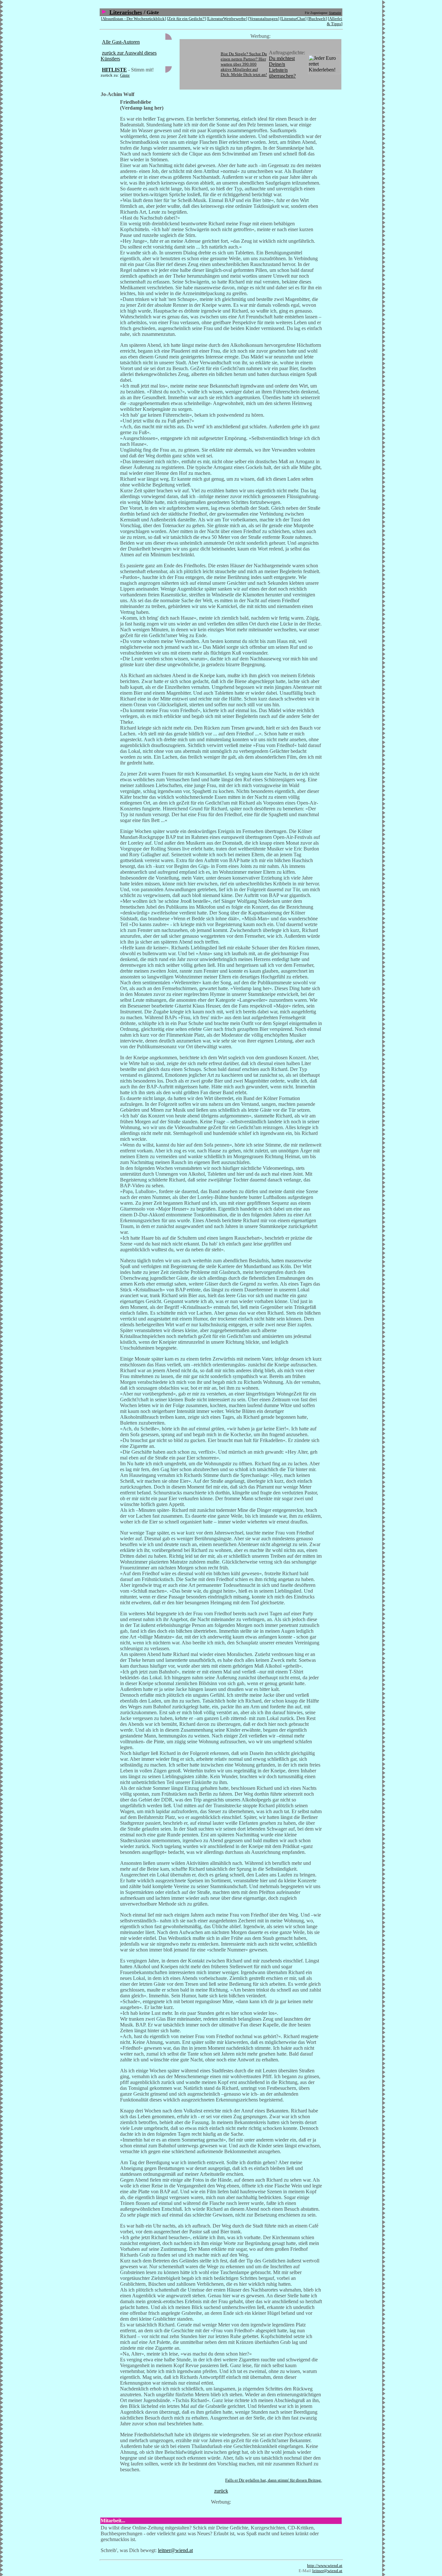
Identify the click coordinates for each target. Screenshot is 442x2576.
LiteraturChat (293, 19)
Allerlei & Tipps (335, 21)
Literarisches (126, 12)
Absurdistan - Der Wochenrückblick (133, 19)
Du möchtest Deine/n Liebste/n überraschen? (282, 67)
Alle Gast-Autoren (121, 42)
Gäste (125, 75)
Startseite (335, 13)
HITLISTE (114, 70)
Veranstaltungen (264, 19)
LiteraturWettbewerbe (227, 19)
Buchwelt (317, 19)
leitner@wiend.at (175, 2550)
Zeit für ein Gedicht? (186, 19)
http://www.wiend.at (325, 2565)
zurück (221, 2491)
